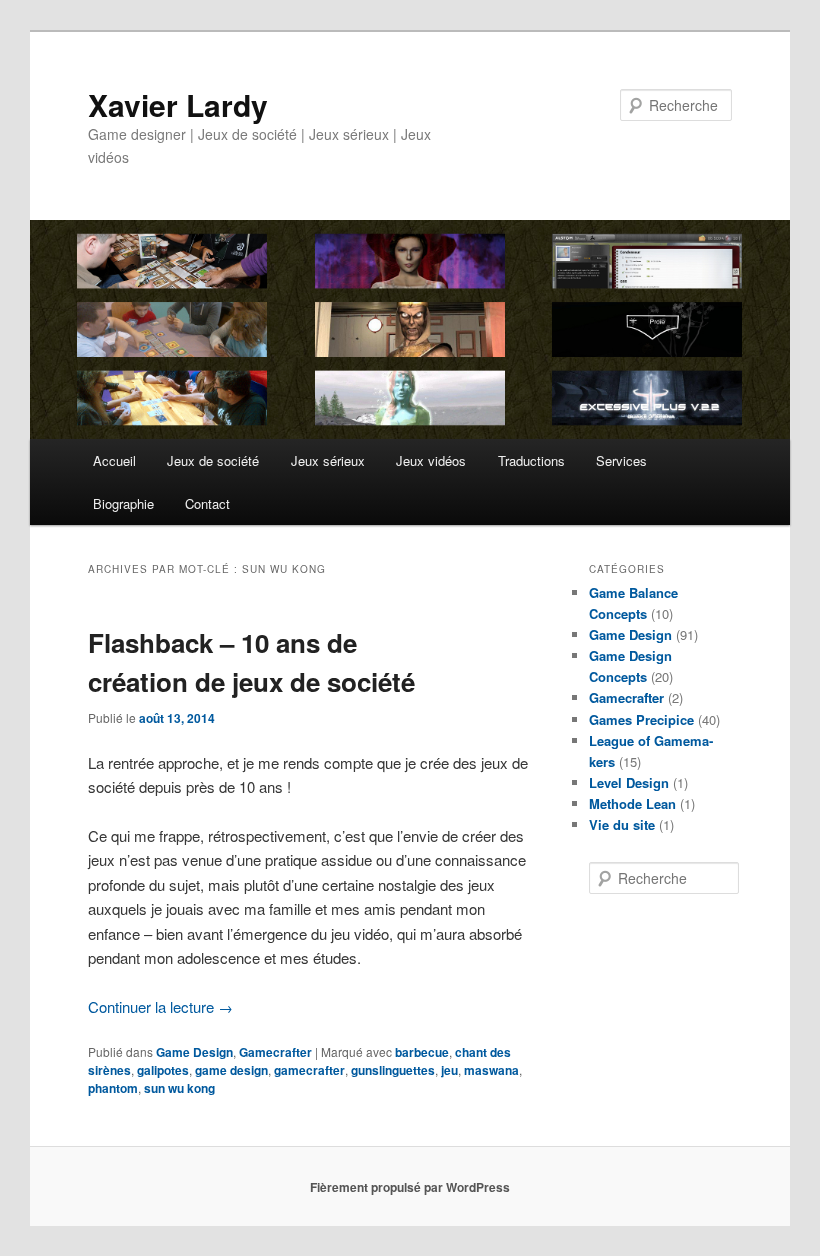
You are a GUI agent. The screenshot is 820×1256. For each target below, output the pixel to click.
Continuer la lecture (160, 1006)
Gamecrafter (275, 1052)
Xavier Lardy (178, 104)
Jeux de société (213, 460)
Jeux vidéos (431, 460)
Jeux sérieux (328, 460)
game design (231, 1070)
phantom (113, 1088)
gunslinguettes (393, 1070)
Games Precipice (641, 719)
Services (621, 460)
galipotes (163, 1070)
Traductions (531, 460)
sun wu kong (179, 1088)
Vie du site (622, 824)
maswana (491, 1070)
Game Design (194, 1052)
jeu (449, 1070)
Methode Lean (632, 803)
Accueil (114, 460)
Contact (207, 503)
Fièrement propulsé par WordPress (410, 1187)
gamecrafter (309, 1070)
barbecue (422, 1052)
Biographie (123, 503)
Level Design (629, 782)
